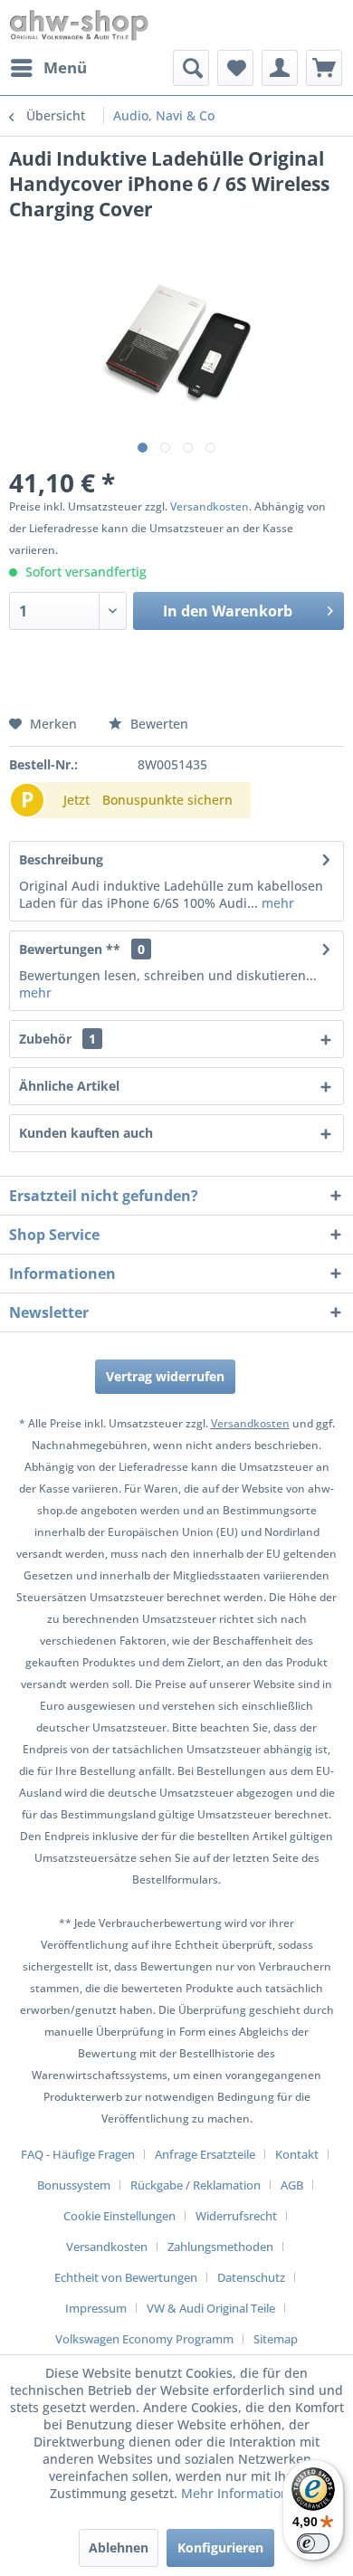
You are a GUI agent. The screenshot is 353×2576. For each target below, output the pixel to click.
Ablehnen (119, 2547)
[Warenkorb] (324, 68)
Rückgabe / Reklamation (196, 2185)
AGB (292, 2185)
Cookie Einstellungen (119, 2216)
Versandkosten (210, 506)
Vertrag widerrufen (165, 1376)
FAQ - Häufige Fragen (78, 2154)
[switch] (313, 2543)
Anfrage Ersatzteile (205, 2154)
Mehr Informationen (243, 2493)
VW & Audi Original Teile (211, 2308)
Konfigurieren (220, 2547)
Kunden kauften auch (86, 1133)
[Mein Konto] (280, 68)
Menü (65, 67)
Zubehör (57, 1039)
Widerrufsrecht (236, 2216)
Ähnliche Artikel (69, 1086)
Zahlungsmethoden (220, 2247)
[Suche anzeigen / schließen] (191, 68)
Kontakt (297, 2154)
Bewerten (157, 724)
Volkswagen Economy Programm (144, 2339)
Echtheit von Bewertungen (126, 2277)
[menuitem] (48, 68)
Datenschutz (251, 2277)
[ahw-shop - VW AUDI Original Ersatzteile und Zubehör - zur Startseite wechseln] (79, 25)
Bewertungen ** (70, 949)
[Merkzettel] (235, 68)
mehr (276, 903)
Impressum (96, 2308)
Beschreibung (61, 859)
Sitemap (276, 2339)
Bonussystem (74, 2185)
